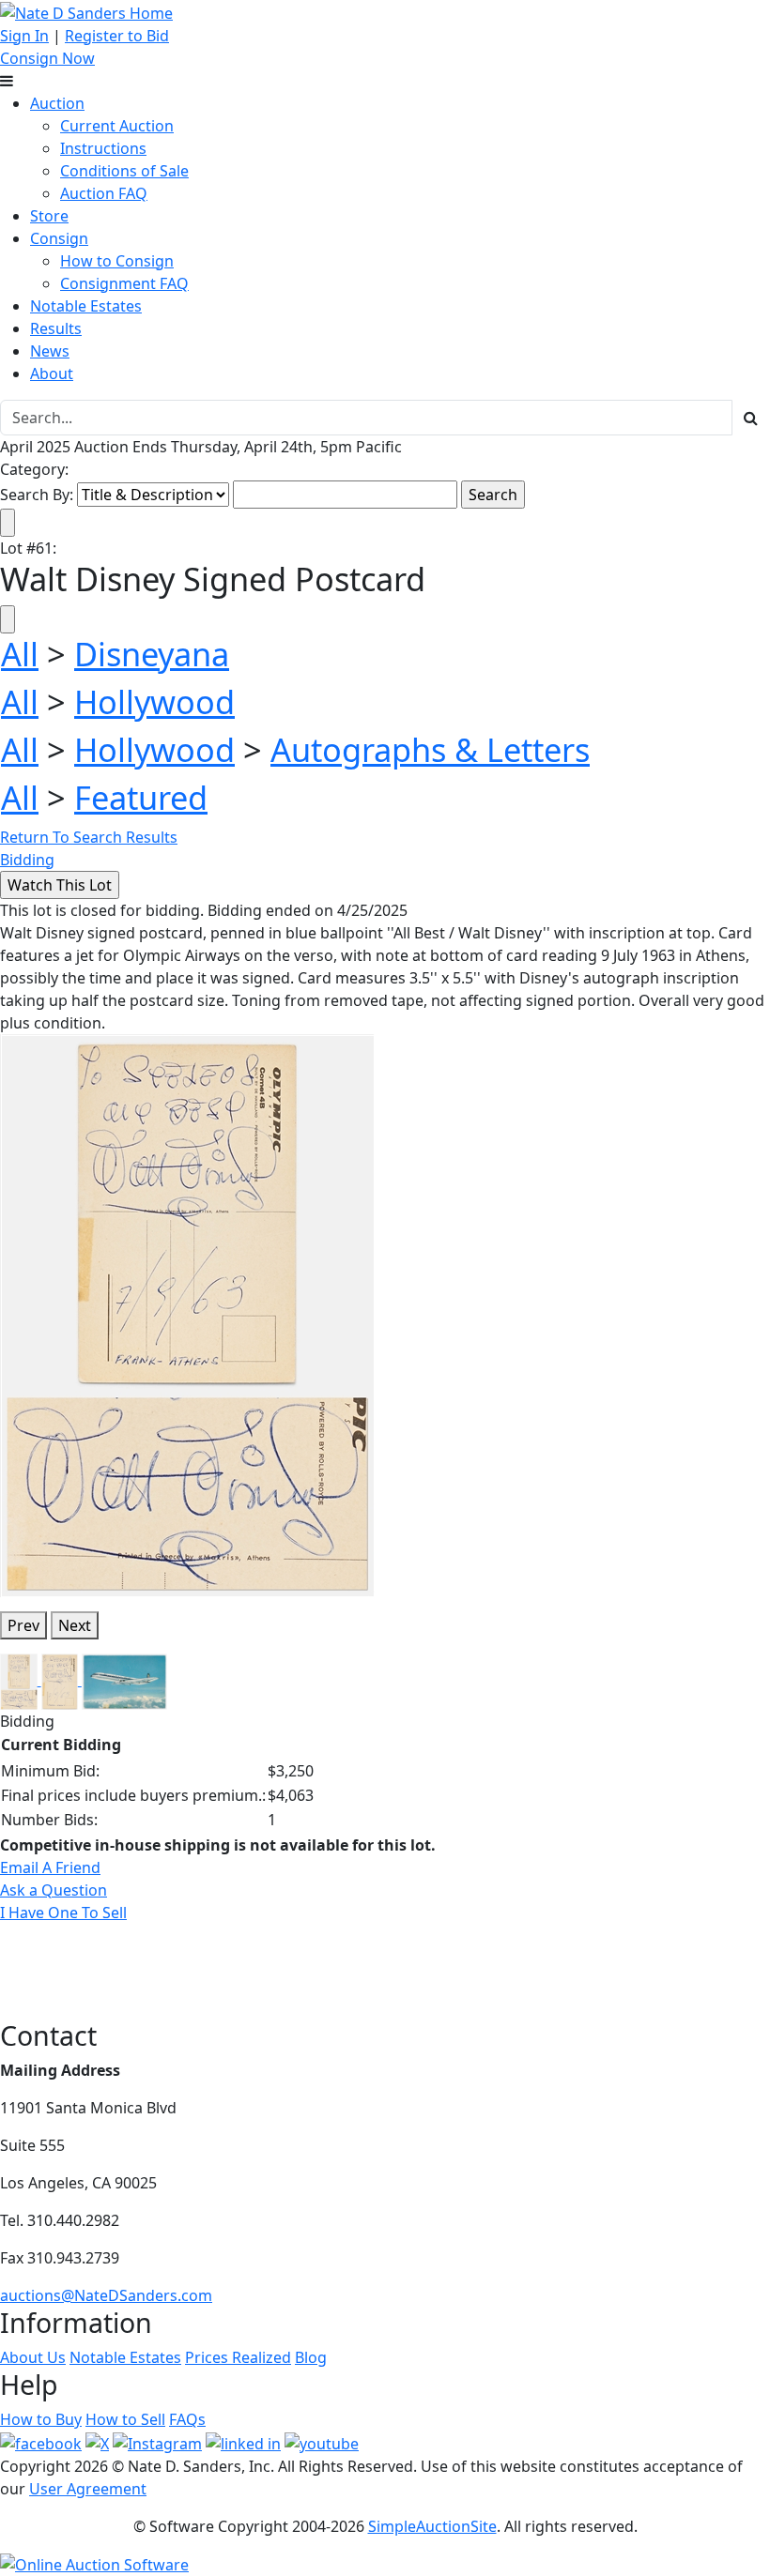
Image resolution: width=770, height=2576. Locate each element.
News (50, 351)
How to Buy (41, 2419)
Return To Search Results (89, 837)
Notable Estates (86, 306)
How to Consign (117, 261)
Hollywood (154, 701)
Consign (59, 238)
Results (56, 328)
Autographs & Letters (430, 749)
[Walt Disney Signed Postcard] (187, 1314)
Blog (311, 2357)
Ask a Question (54, 1890)
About (52, 373)
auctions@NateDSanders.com (106, 2295)
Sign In (24, 36)
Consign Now (47, 58)
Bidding (27, 860)
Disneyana (152, 654)
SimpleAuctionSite (432, 2526)
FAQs (187, 2419)
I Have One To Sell (63, 1913)
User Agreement (88, 2489)
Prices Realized (238, 2357)
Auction (57, 103)
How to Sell (125, 2419)
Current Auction (117, 126)
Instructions (103, 148)
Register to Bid (117, 36)
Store (49, 216)
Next (75, 1625)
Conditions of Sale (124, 171)
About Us (33, 2357)
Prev (23, 1625)
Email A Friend (50, 1867)
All (20, 654)
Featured (141, 797)
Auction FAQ (104, 193)
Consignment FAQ (124, 283)
